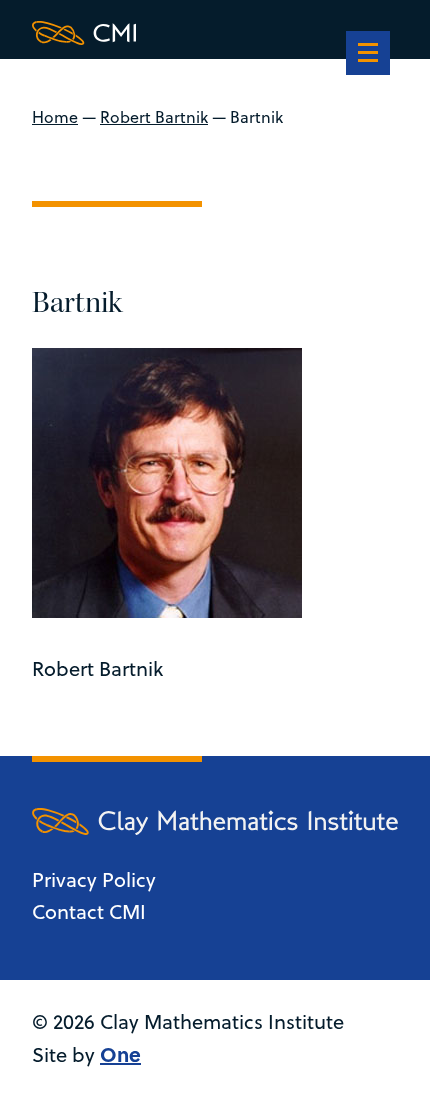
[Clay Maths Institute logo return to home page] (215, 33)
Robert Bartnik (154, 117)
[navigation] (368, 55)
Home (55, 117)
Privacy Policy (94, 879)
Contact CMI (89, 911)
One (120, 1053)
